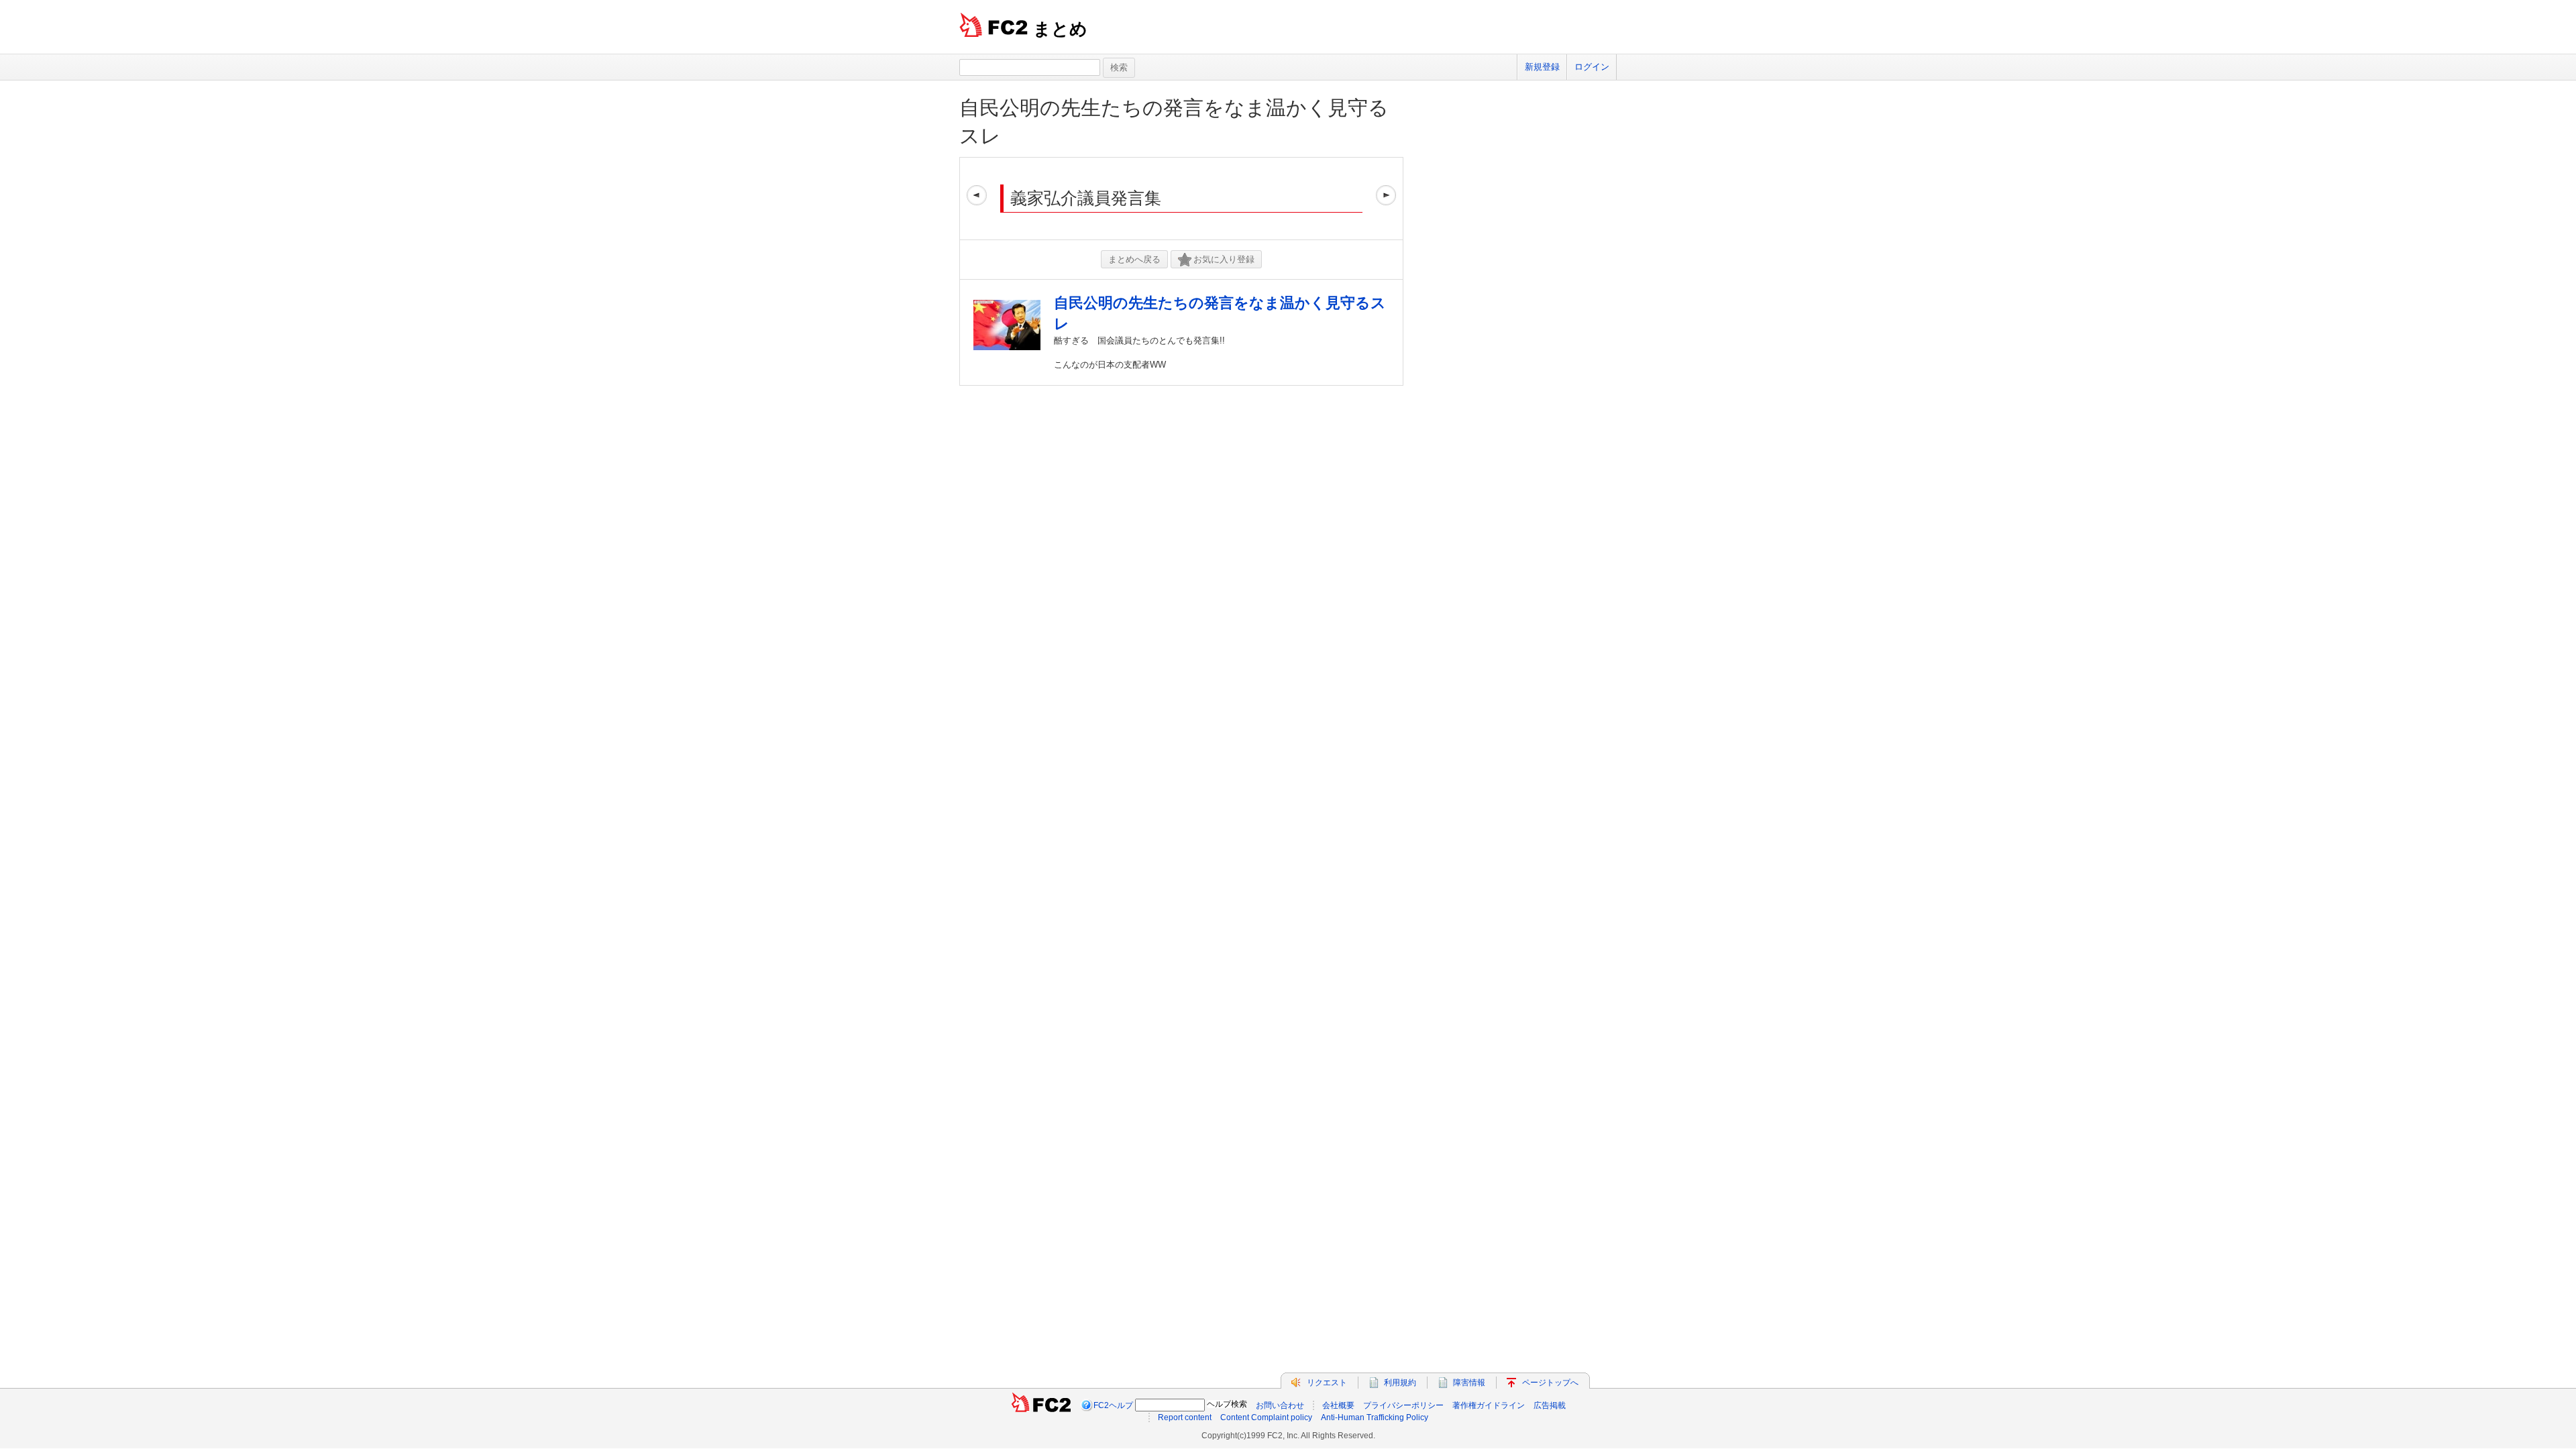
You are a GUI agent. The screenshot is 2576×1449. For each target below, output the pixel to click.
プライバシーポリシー (1403, 1405)
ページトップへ (1550, 1383)
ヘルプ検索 (1227, 1404)
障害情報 (1469, 1383)
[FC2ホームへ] (1041, 1405)
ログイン (1592, 67)
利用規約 (1400, 1383)
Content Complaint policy (1266, 1417)
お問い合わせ (1280, 1405)
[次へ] (1386, 199)
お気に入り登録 (1224, 259)
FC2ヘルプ (1113, 1405)
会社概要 (1338, 1405)
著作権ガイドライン (1489, 1405)
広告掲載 (1550, 1405)
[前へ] (977, 199)
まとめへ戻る (1134, 259)
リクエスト (1327, 1383)
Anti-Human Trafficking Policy (1375, 1417)
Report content (1185, 1417)
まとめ (1060, 29)
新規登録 (1542, 67)
